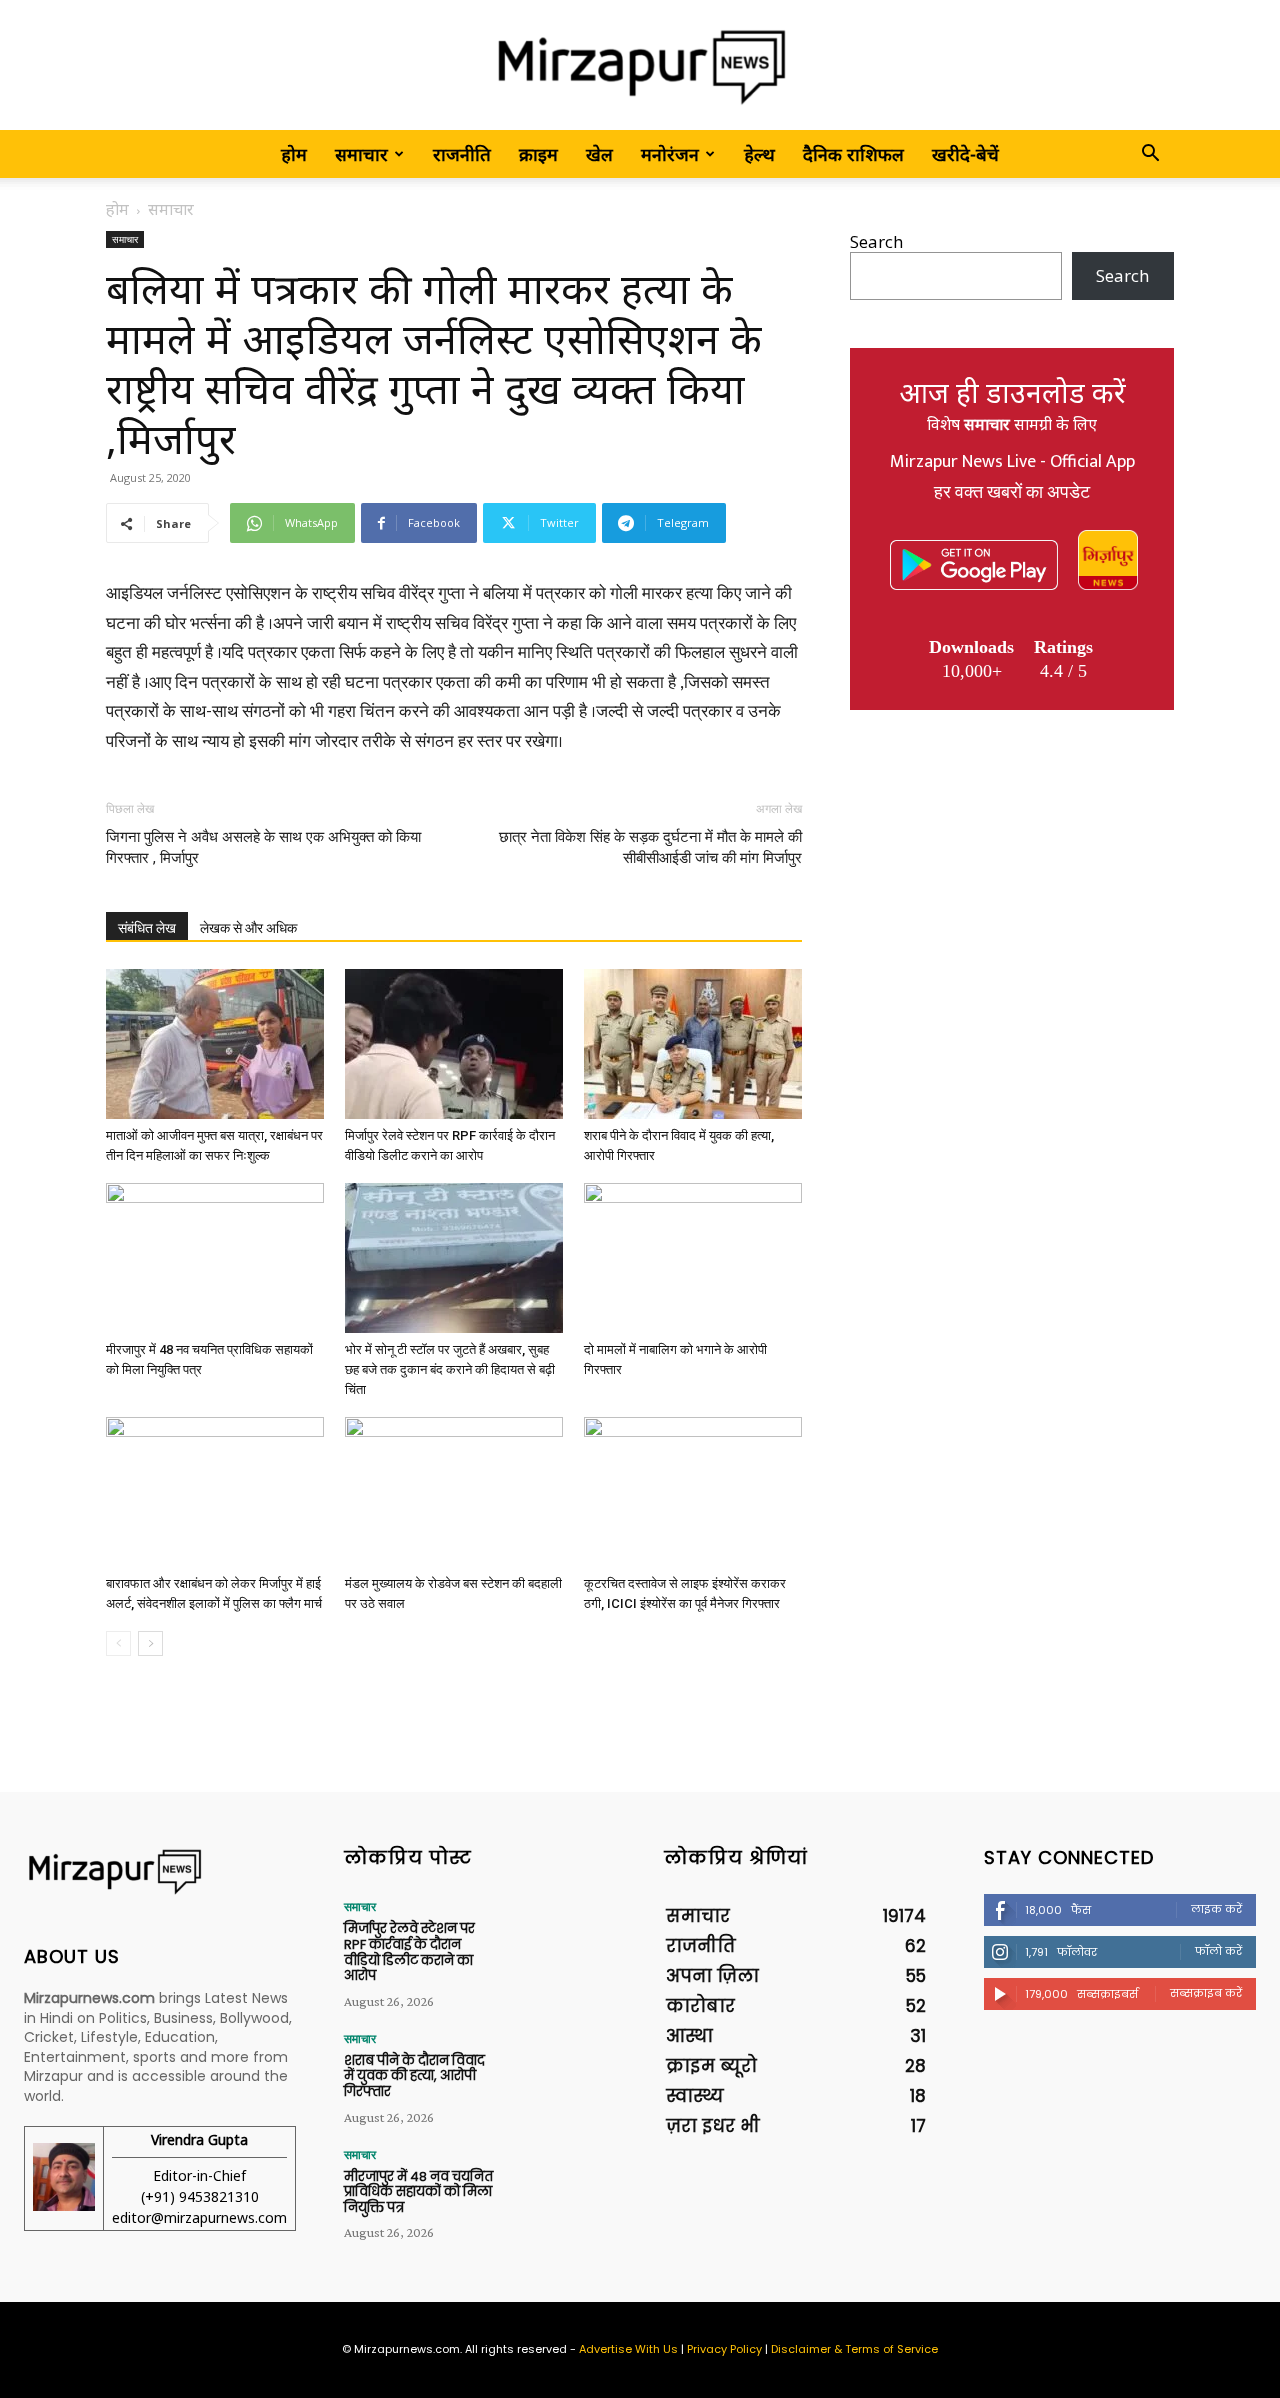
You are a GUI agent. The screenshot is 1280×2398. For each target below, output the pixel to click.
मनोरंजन (670, 154)
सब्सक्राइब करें (1206, 1993)
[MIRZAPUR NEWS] (160, 1871)
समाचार (361, 154)
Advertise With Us (628, 2349)
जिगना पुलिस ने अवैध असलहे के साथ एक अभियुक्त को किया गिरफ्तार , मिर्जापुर (263, 847)
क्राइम (538, 154)
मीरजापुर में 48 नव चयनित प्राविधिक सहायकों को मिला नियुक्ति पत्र (418, 2192)
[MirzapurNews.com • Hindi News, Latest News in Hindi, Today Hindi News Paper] (640, 66)
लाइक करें (1216, 1909)
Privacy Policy (724, 2349)
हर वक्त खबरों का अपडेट (1012, 493)
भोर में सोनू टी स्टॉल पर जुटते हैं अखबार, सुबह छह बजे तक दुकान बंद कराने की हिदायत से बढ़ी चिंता (450, 1369)
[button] (1150, 154)
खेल (599, 154)
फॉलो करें (1218, 1951)
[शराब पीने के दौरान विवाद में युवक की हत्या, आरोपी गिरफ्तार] (693, 1044)
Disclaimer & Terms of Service (854, 2349)
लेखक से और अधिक (248, 928)
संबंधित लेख (147, 928)
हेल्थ (759, 154)
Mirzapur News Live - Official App (1012, 462)
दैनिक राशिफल (853, 154)
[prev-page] (118, 1643)
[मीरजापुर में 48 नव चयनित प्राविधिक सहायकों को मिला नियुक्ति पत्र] (215, 1258)
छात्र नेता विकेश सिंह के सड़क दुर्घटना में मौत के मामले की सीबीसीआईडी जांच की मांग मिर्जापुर (650, 847)
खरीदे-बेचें (965, 154)
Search (876, 241)
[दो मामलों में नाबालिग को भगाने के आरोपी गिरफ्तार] (693, 1258)
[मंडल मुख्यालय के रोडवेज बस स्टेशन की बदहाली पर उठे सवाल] (454, 1492)
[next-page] (150, 1643)
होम (294, 154)
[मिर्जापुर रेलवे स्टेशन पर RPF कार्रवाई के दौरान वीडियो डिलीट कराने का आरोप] (454, 1044)
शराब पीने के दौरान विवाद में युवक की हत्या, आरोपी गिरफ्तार (414, 2076)
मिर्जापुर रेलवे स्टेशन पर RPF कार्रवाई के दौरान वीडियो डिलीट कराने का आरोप (409, 1952)
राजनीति (462, 154)
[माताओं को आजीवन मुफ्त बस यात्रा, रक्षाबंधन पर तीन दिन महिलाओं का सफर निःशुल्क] (215, 1044)
